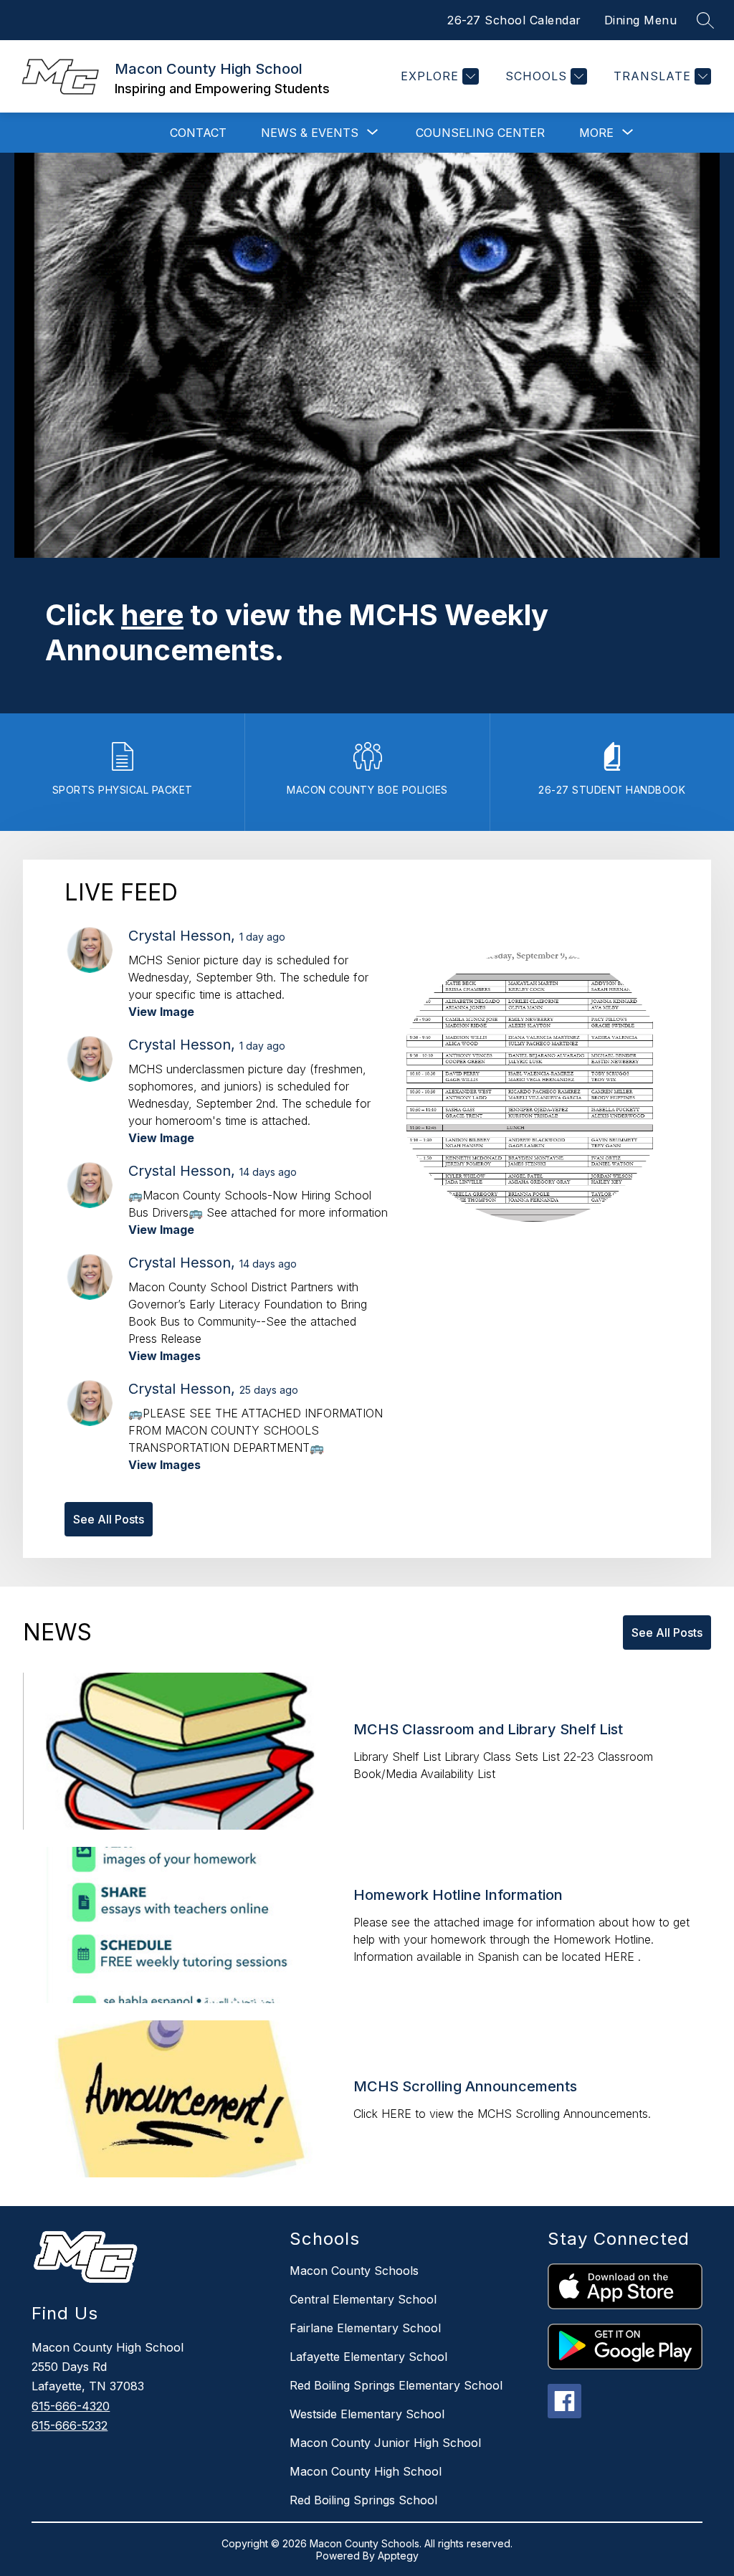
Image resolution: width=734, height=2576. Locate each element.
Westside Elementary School (367, 2414)
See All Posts (109, 1519)
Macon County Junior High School (385, 2443)
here (152, 615)
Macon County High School (366, 2471)
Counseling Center (480, 133)
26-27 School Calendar (514, 20)
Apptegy (398, 2556)
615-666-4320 (71, 2406)
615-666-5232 (70, 2425)
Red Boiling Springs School (363, 2500)
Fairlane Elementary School (365, 2328)
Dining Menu (641, 20)
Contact (198, 133)
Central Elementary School (363, 2299)
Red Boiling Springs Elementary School (396, 2385)
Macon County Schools (354, 2271)
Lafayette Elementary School (368, 2357)
